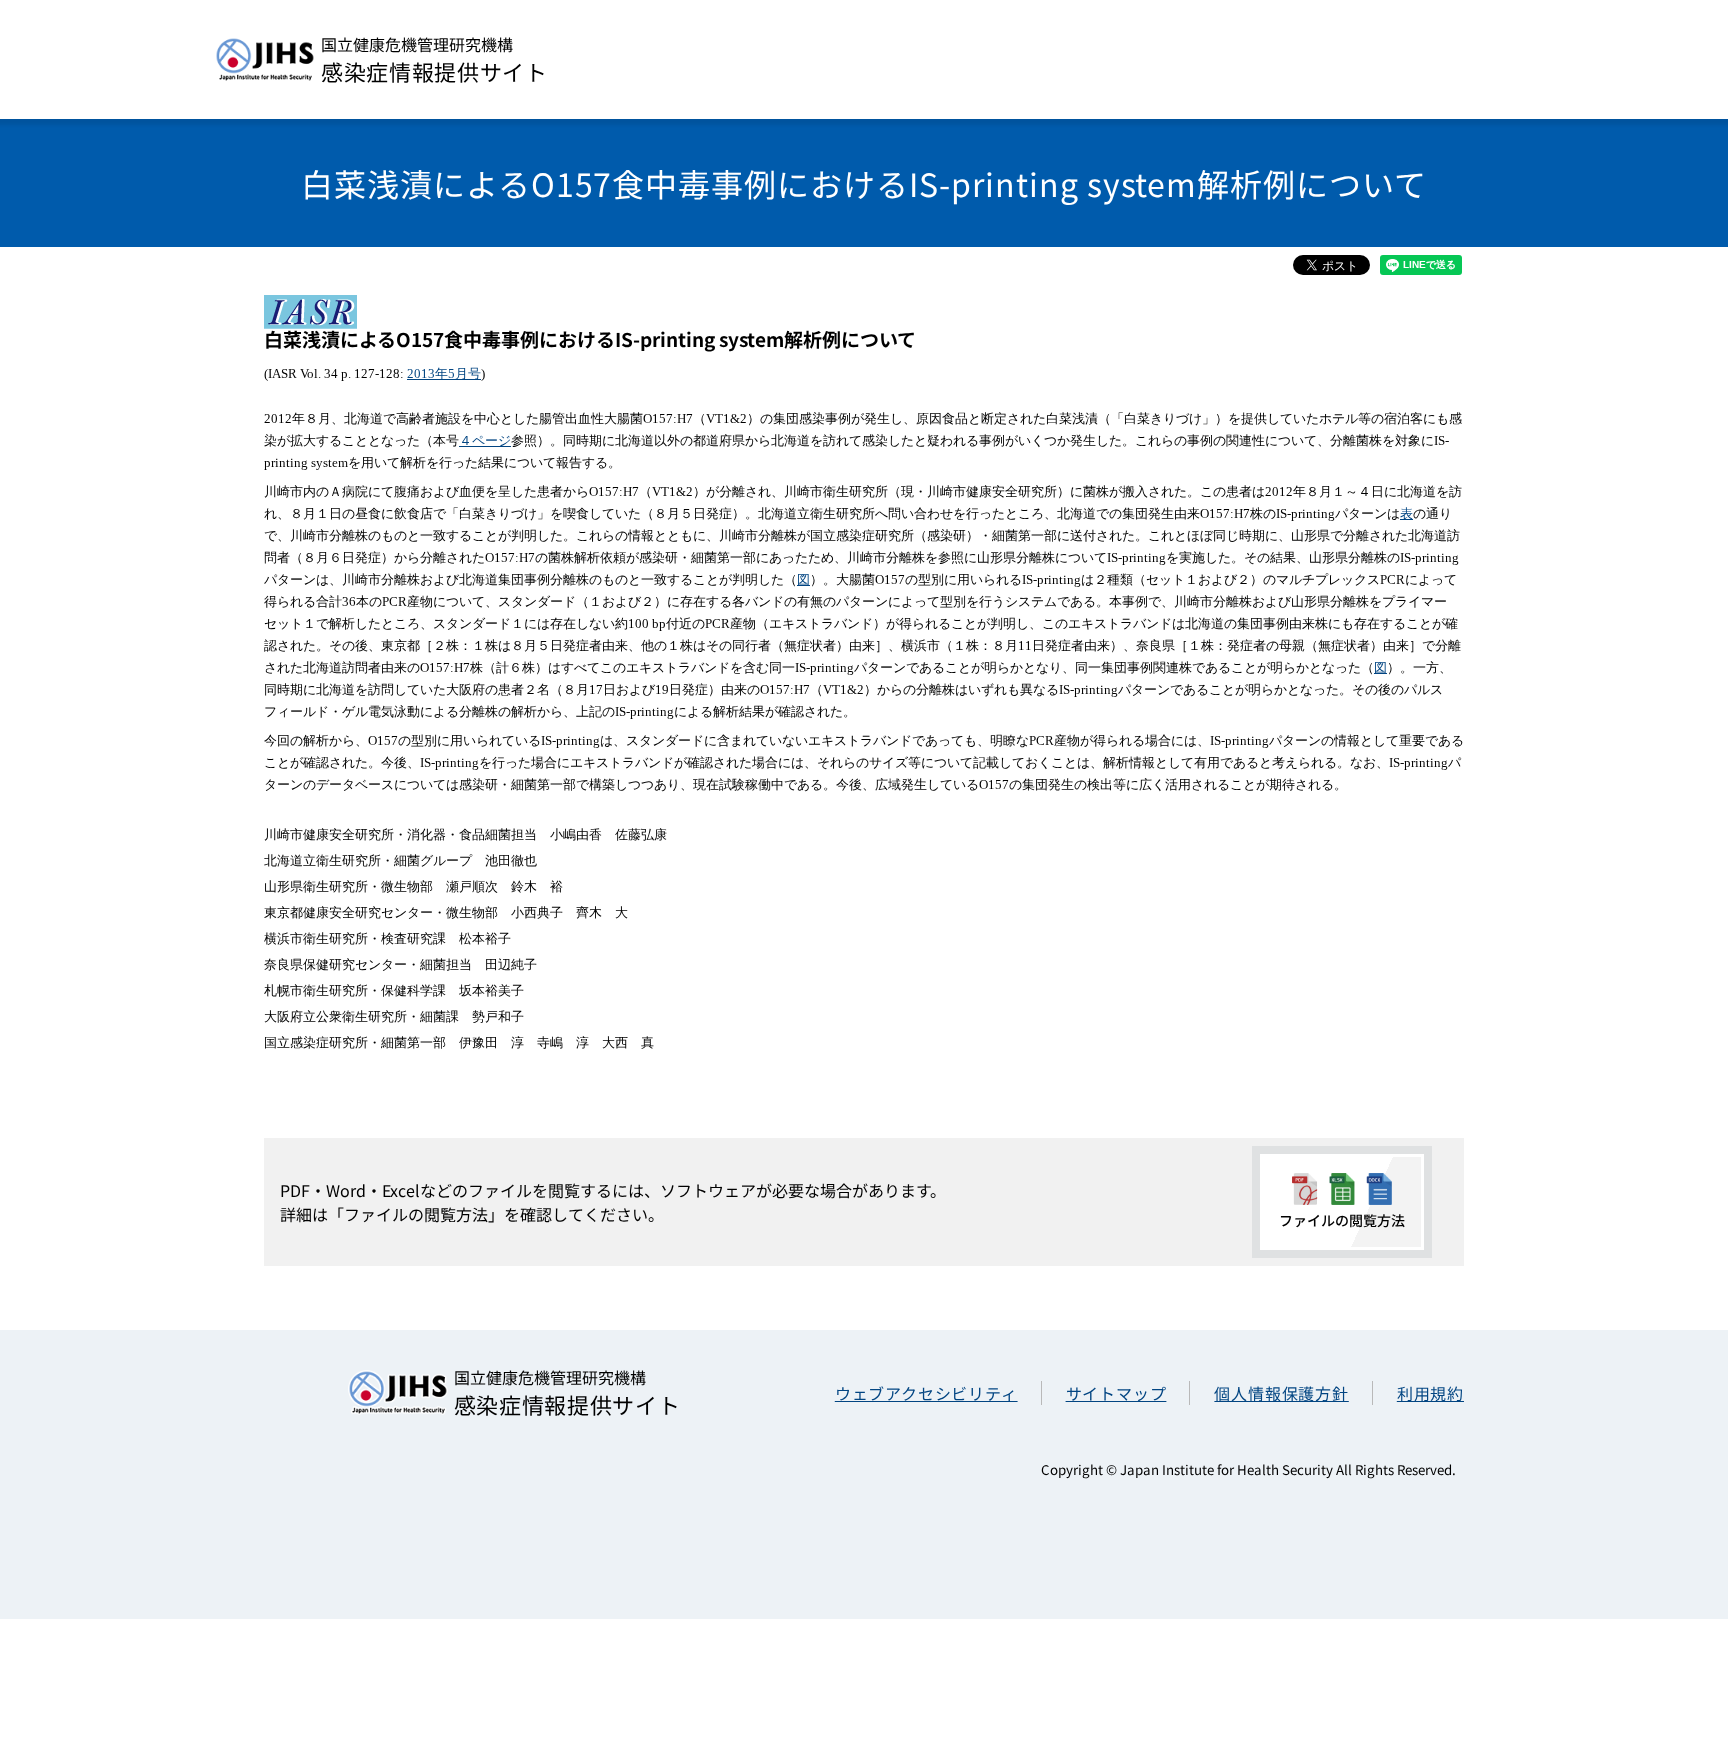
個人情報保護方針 (1281, 1393)
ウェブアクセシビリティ (926, 1393)
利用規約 (1430, 1393)
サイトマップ (1116, 1393)
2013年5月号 (444, 373)
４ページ (485, 440)
